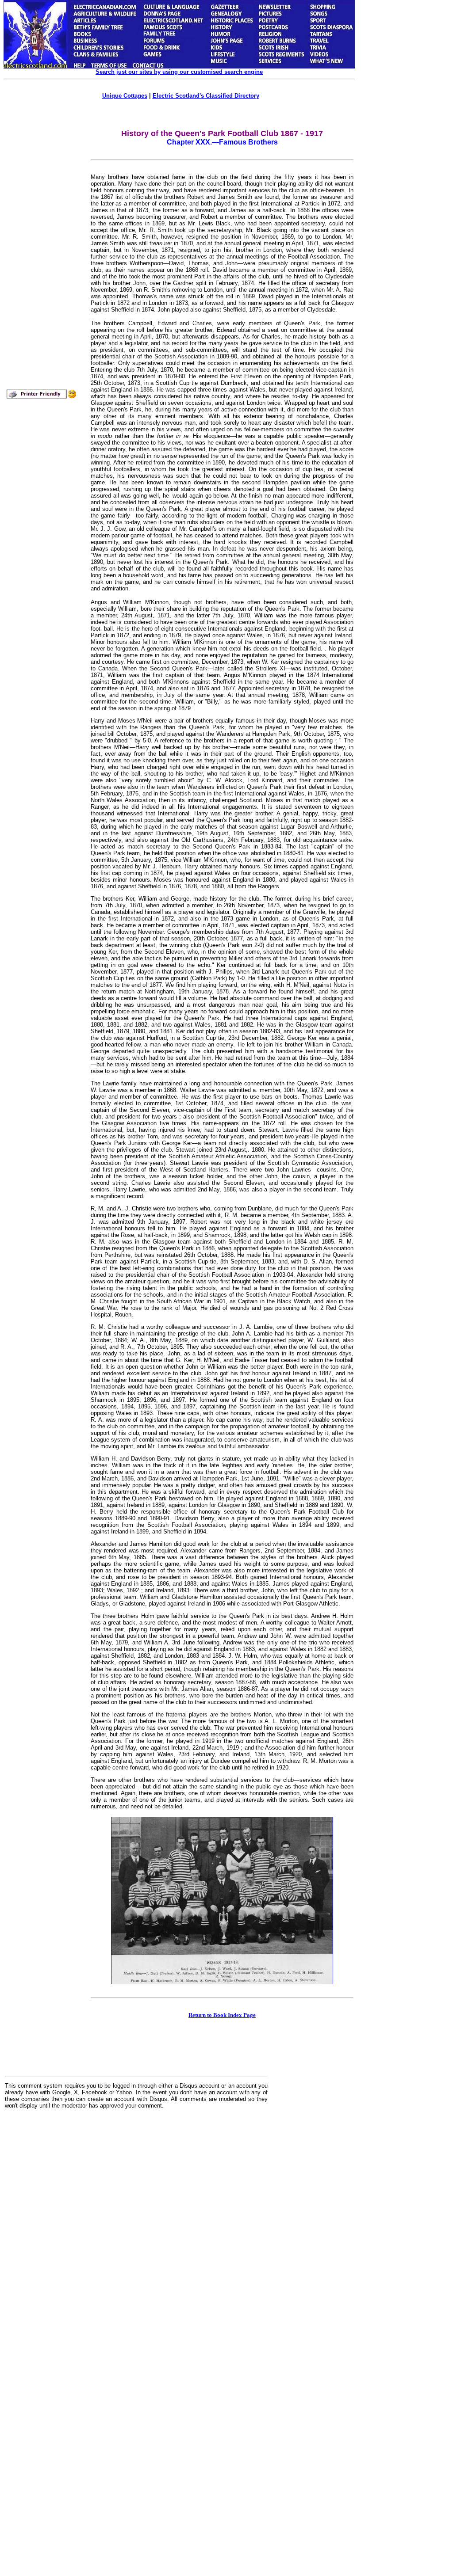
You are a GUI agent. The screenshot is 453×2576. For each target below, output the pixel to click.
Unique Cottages (125, 96)
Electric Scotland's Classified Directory (206, 96)
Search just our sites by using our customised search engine (179, 72)
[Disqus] (136, 2225)
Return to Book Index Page (222, 2015)
